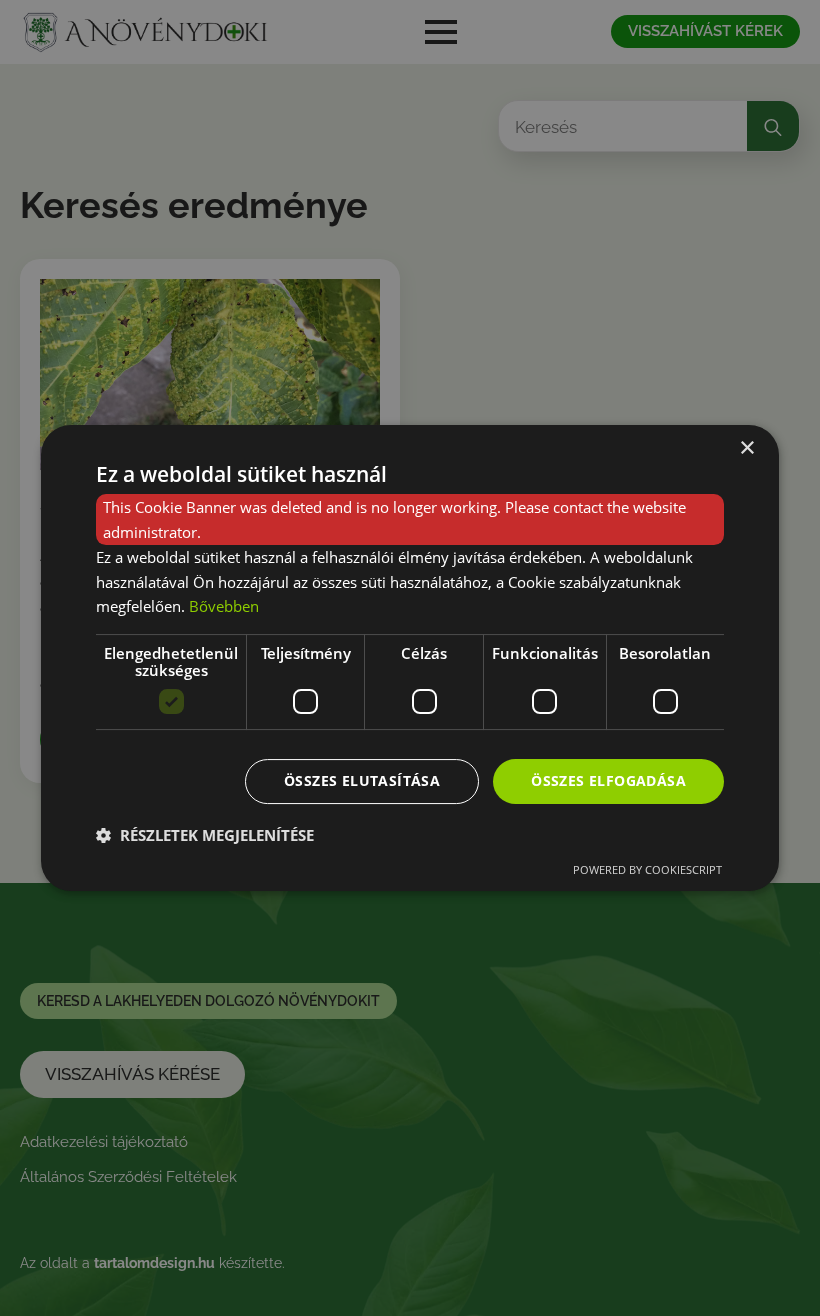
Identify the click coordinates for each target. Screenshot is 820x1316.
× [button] (746, 448)
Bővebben (224, 606)
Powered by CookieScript (647, 869)
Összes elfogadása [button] (608, 780)
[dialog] (410, 658)
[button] (205, 835)
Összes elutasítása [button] (362, 780)
